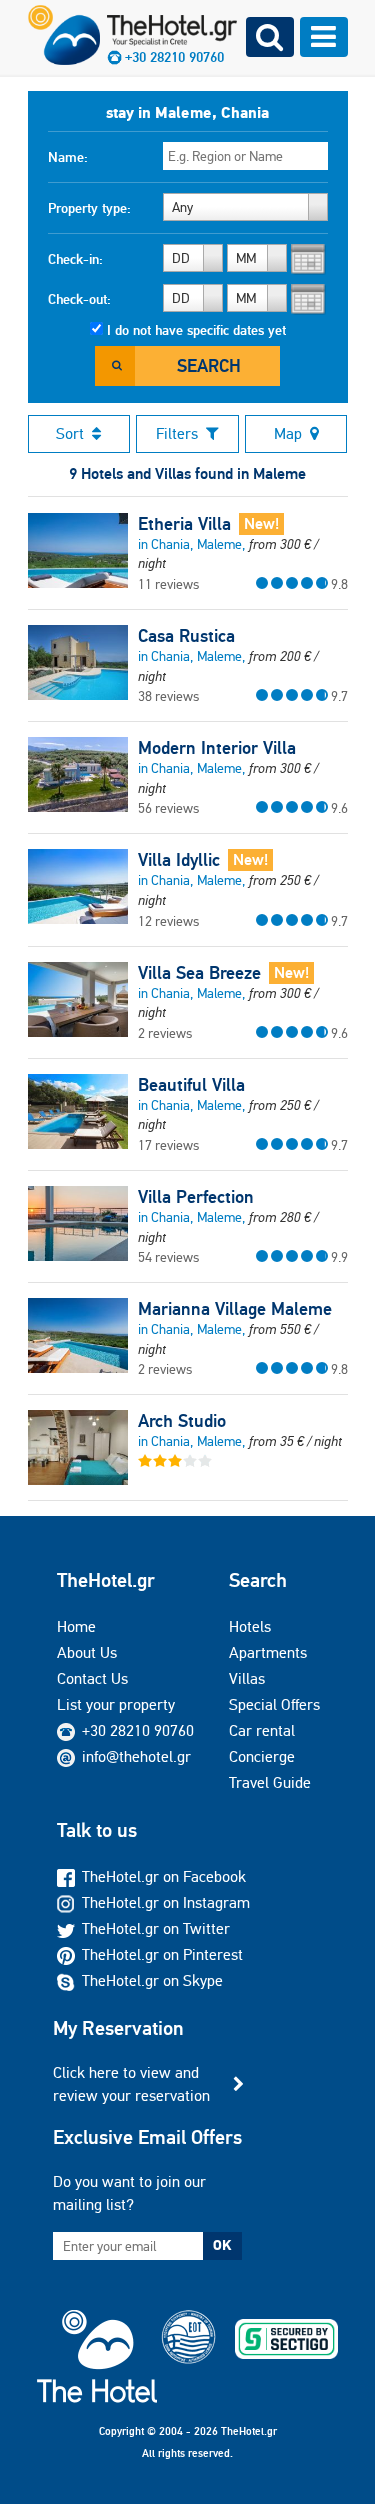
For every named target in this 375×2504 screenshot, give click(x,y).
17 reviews (168, 1145)
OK (222, 2245)
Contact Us (92, 1678)
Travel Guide (270, 1782)
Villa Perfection (196, 1197)
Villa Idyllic (179, 860)
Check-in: (75, 259)
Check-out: (79, 299)
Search (209, 365)
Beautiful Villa (191, 1085)
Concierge (262, 1756)
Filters (177, 433)
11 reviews (168, 584)
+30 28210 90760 (138, 1730)
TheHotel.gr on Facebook (164, 1876)
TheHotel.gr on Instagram (166, 1902)
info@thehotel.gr (136, 1756)
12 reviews (168, 921)
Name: (68, 157)
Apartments (268, 1652)
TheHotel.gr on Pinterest (162, 1954)
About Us (87, 1652)
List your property (116, 1704)
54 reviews (168, 1257)
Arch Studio (182, 1421)
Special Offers (274, 1704)
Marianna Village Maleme (235, 1309)
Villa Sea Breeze (199, 973)
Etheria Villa (184, 524)
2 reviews (165, 1033)
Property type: (89, 208)
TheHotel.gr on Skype (152, 1980)
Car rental (262, 1730)
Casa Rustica (186, 636)
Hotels (250, 1626)
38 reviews (168, 696)
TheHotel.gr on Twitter (156, 1928)
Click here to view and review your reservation (131, 2083)
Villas (247, 1678)
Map (288, 433)
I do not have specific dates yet (196, 330)
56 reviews (168, 808)
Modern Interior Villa (217, 748)
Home (76, 1626)
